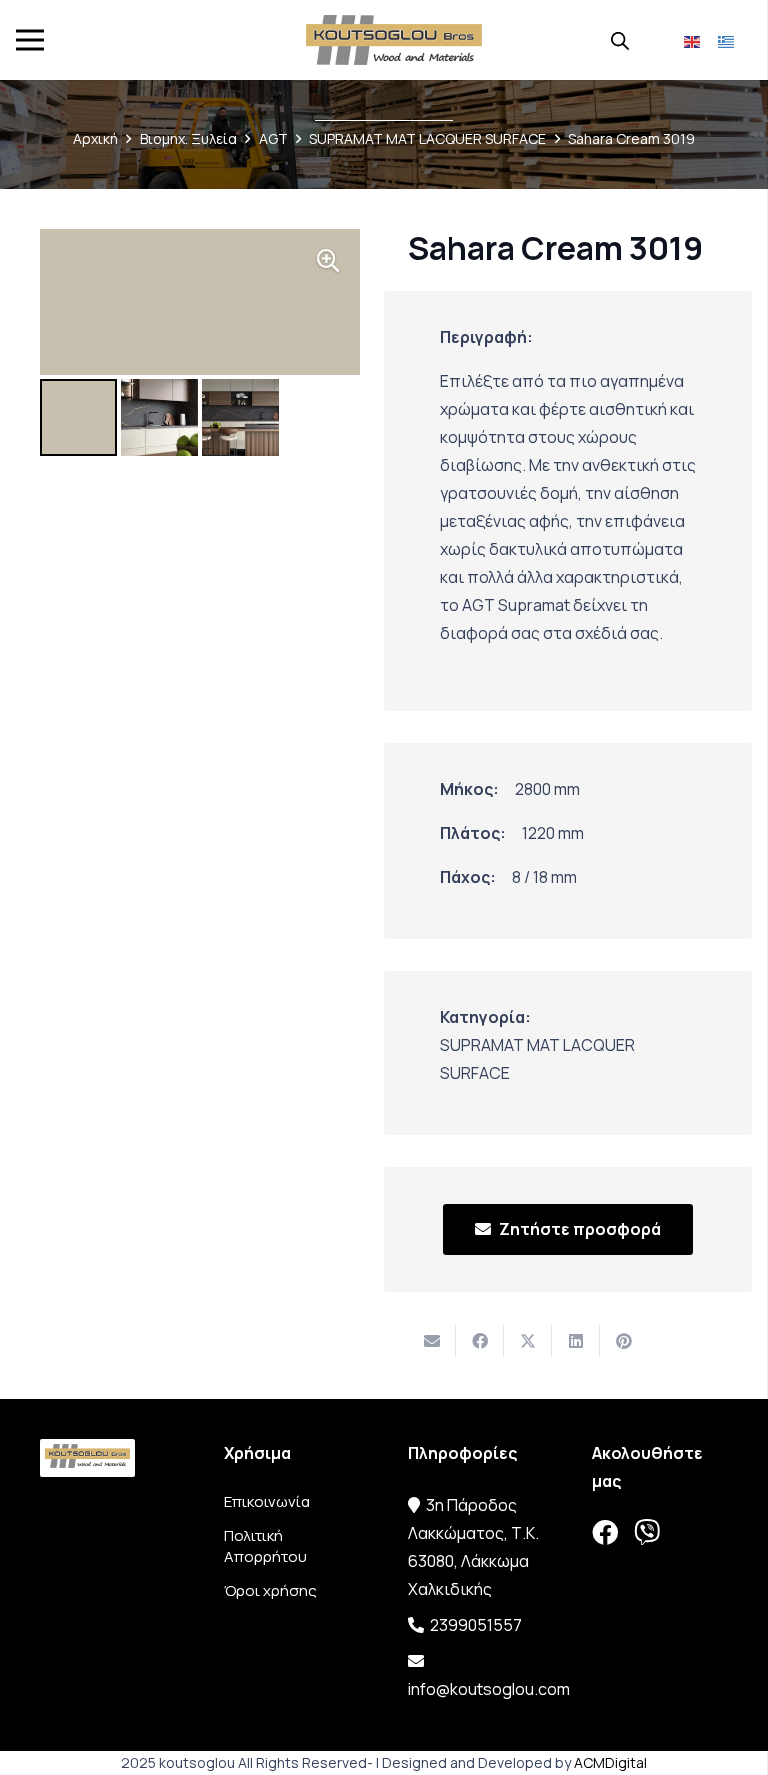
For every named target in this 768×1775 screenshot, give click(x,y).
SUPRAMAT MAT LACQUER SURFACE (427, 138)
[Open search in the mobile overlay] (620, 40)
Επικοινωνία (267, 1501)
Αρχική (95, 138)
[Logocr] (394, 40)
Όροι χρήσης (270, 1590)
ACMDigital (610, 1762)
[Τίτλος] (647, 1532)
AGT (273, 138)
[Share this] (480, 1341)
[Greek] (727, 40)
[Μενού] (30, 40)
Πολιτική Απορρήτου (265, 1546)
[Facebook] (605, 1532)
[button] (328, 261)
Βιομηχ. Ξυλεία (188, 138)
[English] (693, 40)
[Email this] (432, 1341)
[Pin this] (624, 1341)
